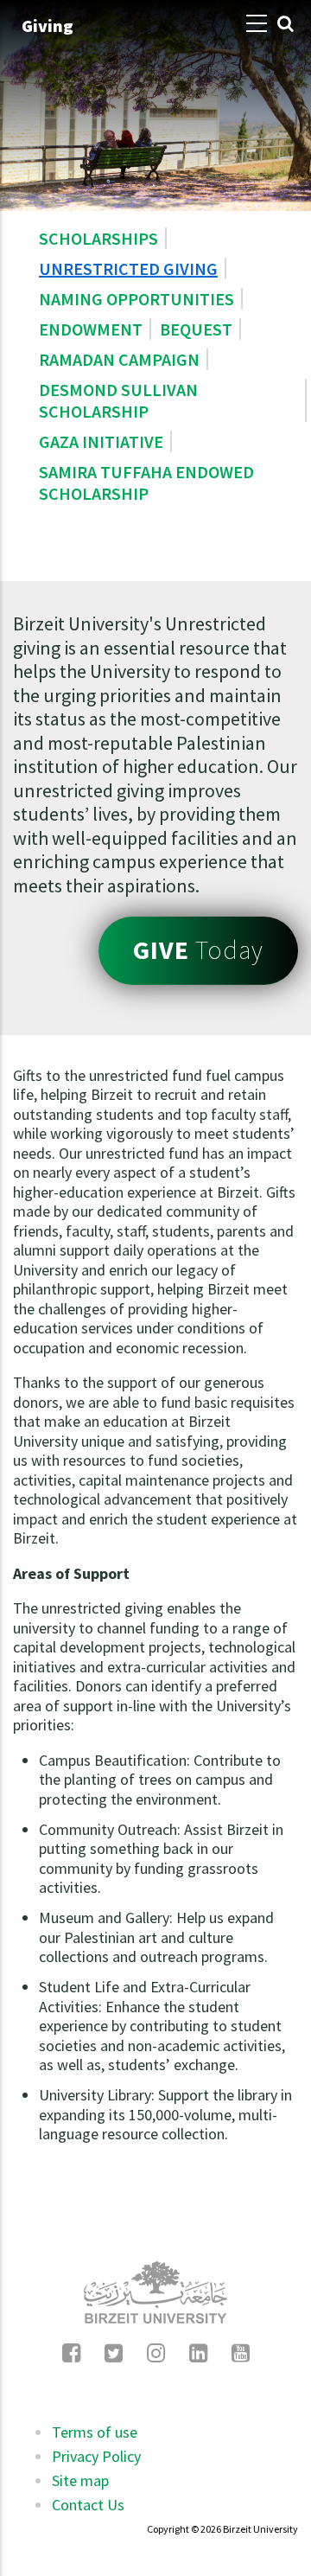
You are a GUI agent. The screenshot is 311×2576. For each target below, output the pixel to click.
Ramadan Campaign (119, 359)
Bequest (196, 329)
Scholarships (98, 238)
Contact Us (88, 2505)
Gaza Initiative (101, 441)
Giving (48, 26)
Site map (80, 2480)
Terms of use (95, 2432)
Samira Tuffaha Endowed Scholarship (146, 483)
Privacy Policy (96, 2456)
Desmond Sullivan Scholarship (118, 400)
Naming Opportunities (136, 299)
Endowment (91, 329)
